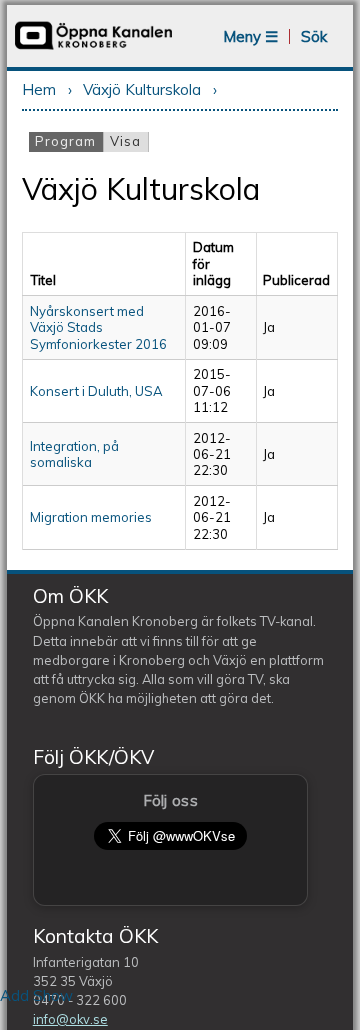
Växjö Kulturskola (142, 89)
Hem (39, 89)
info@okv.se (70, 1019)
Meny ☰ (250, 36)
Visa (125, 141)
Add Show (36, 995)
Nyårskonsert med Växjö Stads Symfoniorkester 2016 (98, 327)
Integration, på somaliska (74, 454)
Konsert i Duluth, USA (96, 391)
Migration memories (91, 517)
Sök (314, 36)
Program (69, 141)
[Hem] (94, 47)
